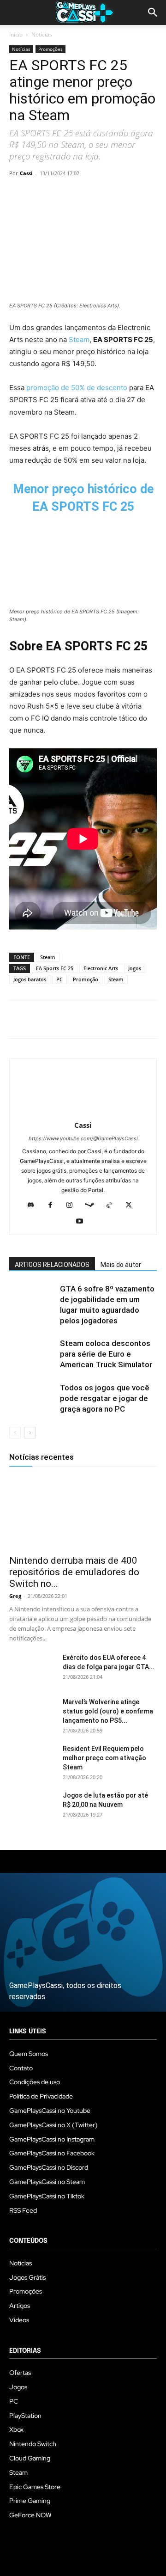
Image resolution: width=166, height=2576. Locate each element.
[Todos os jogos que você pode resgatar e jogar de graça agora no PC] (32, 1398)
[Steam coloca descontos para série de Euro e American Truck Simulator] (32, 1354)
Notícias (42, 34)
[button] (153, 12)
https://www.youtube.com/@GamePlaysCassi (83, 1138)
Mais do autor (121, 1265)
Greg (15, 1596)
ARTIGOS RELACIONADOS (52, 1265)
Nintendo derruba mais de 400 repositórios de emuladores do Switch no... (74, 1572)
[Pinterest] (61, 194)
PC (59, 979)
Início (16, 34)
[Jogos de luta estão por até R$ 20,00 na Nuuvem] (32, 1807)
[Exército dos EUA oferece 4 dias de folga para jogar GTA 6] (32, 1669)
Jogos (135, 968)
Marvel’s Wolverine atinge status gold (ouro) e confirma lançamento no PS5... (108, 1711)
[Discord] (34, 1205)
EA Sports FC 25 (55, 968)
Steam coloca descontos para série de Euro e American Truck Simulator (106, 1354)
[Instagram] (73, 1205)
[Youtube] (83, 1222)
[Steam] (93, 1205)
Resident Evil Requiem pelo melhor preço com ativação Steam (104, 1758)
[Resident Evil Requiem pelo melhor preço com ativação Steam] (32, 1760)
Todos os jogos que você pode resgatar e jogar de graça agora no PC (105, 1398)
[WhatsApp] (82, 194)
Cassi (26, 173)
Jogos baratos (30, 979)
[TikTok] (113, 1205)
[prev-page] (15, 1433)
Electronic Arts (101, 968)
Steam (79, 340)
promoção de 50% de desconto (77, 388)
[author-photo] (83, 1112)
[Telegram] (103, 194)
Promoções (50, 49)
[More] (125, 194)
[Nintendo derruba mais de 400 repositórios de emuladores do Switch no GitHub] (83, 1512)
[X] (40, 194)
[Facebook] (18, 194)
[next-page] (30, 1433)
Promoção (86, 979)
